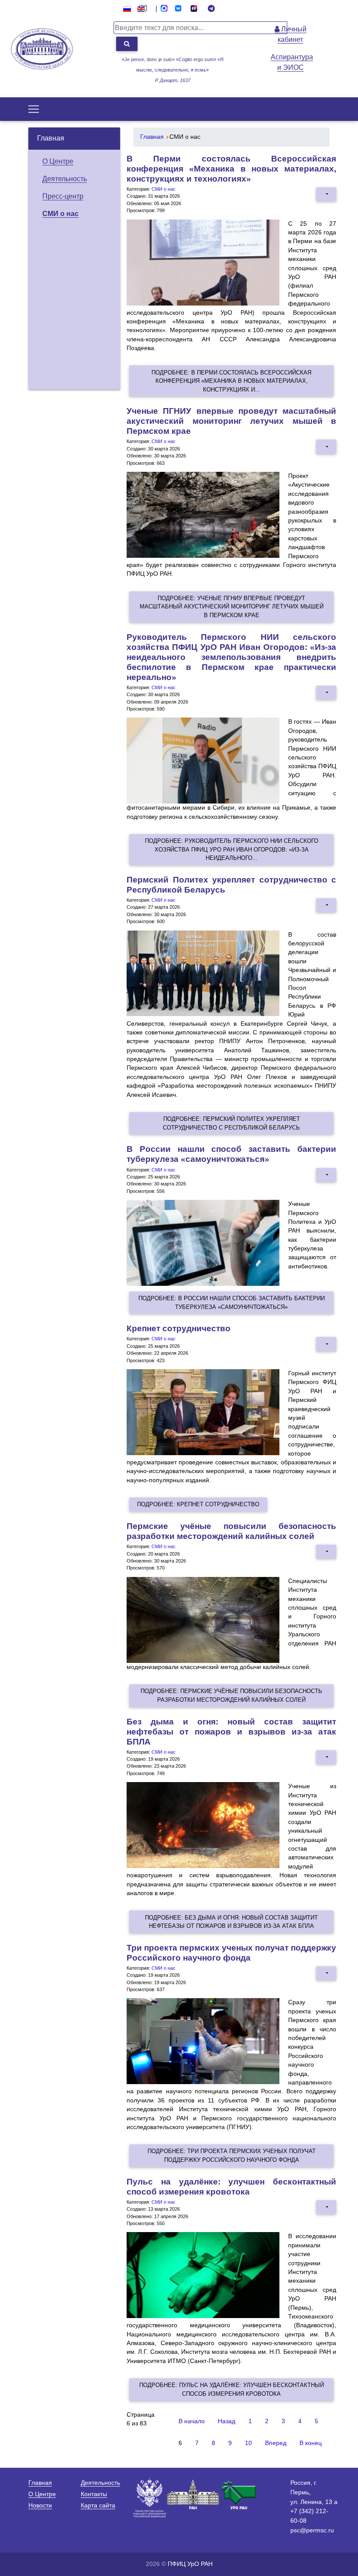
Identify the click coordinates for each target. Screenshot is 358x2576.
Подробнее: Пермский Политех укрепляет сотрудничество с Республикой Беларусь (231, 1123)
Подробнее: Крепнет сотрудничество (198, 1504)
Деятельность (65, 179)
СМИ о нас (60, 214)
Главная (51, 138)
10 (248, 2443)
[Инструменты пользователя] (326, 194)
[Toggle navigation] (34, 109)
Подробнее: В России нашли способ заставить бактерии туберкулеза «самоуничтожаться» (232, 1302)
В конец (311, 2443)
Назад (227, 2421)
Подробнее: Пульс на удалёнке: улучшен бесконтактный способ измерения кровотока (232, 2389)
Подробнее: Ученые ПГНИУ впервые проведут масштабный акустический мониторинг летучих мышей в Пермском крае (232, 607)
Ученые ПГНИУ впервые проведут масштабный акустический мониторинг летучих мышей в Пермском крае (231, 421)
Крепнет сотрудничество (179, 1328)
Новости (40, 2505)
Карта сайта (98, 2505)
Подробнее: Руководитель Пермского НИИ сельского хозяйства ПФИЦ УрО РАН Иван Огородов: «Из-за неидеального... (232, 849)
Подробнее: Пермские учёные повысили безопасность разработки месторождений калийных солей (231, 1695)
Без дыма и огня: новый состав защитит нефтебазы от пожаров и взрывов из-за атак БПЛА (231, 1732)
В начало (192, 2421)
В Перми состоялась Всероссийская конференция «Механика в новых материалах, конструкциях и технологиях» (231, 169)
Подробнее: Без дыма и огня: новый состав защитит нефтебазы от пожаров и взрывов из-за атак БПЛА (231, 1922)
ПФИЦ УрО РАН (190, 2564)
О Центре (58, 161)
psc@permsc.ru (312, 2530)
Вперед (276, 2443)
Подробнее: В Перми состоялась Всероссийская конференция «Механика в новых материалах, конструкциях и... (231, 381)
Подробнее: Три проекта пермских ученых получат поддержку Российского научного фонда (232, 2155)
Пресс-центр (63, 196)
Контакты (94, 2494)
